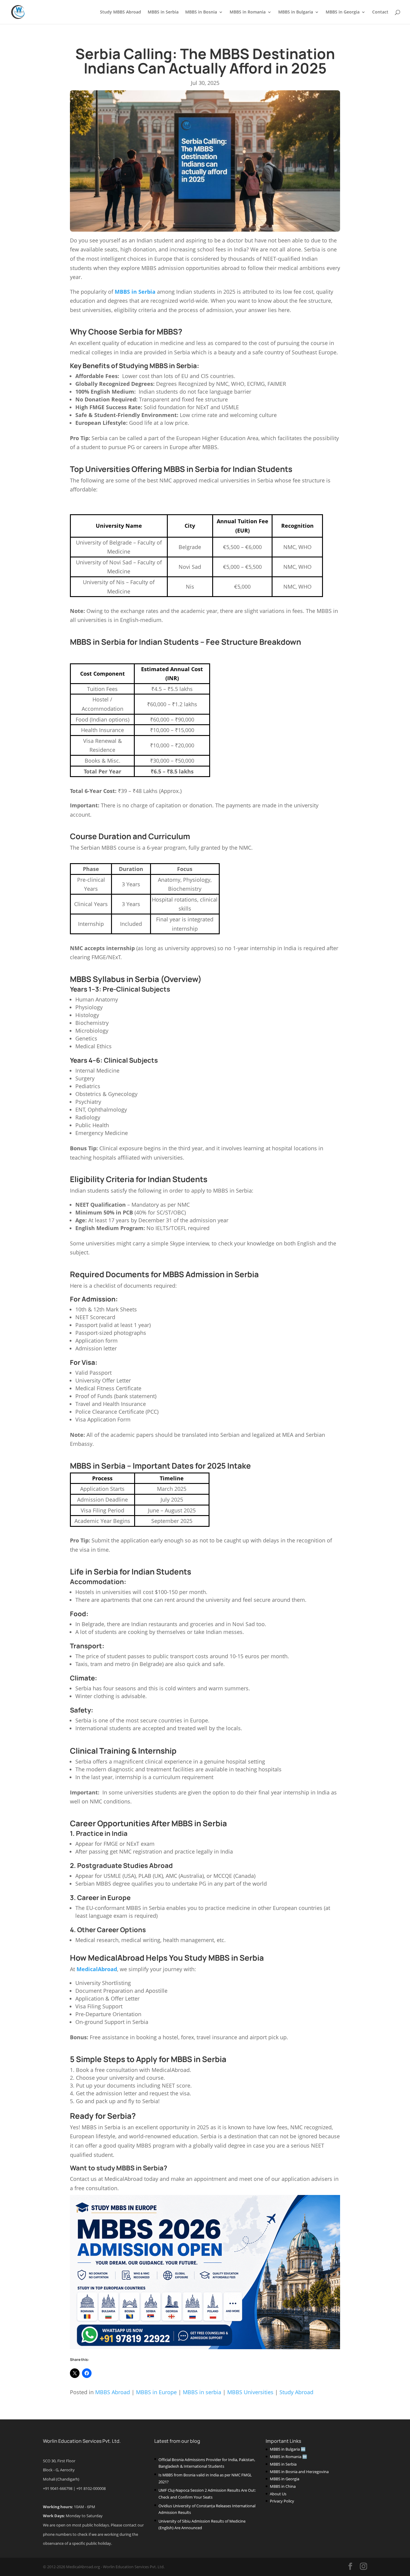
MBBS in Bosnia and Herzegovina (299, 2472)
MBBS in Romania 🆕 (288, 2457)
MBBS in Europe (156, 2392)
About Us (278, 2494)
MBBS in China (283, 2486)
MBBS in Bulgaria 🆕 (288, 2449)
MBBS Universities (250, 2392)
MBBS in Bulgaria (296, 12)
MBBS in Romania (248, 12)
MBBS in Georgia (343, 12)
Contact (380, 12)
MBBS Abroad (113, 2392)
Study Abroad (296, 2392)
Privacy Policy (282, 2501)
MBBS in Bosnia (201, 12)
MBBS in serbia (202, 2392)
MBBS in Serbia (163, 12)
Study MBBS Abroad (121, 12)
